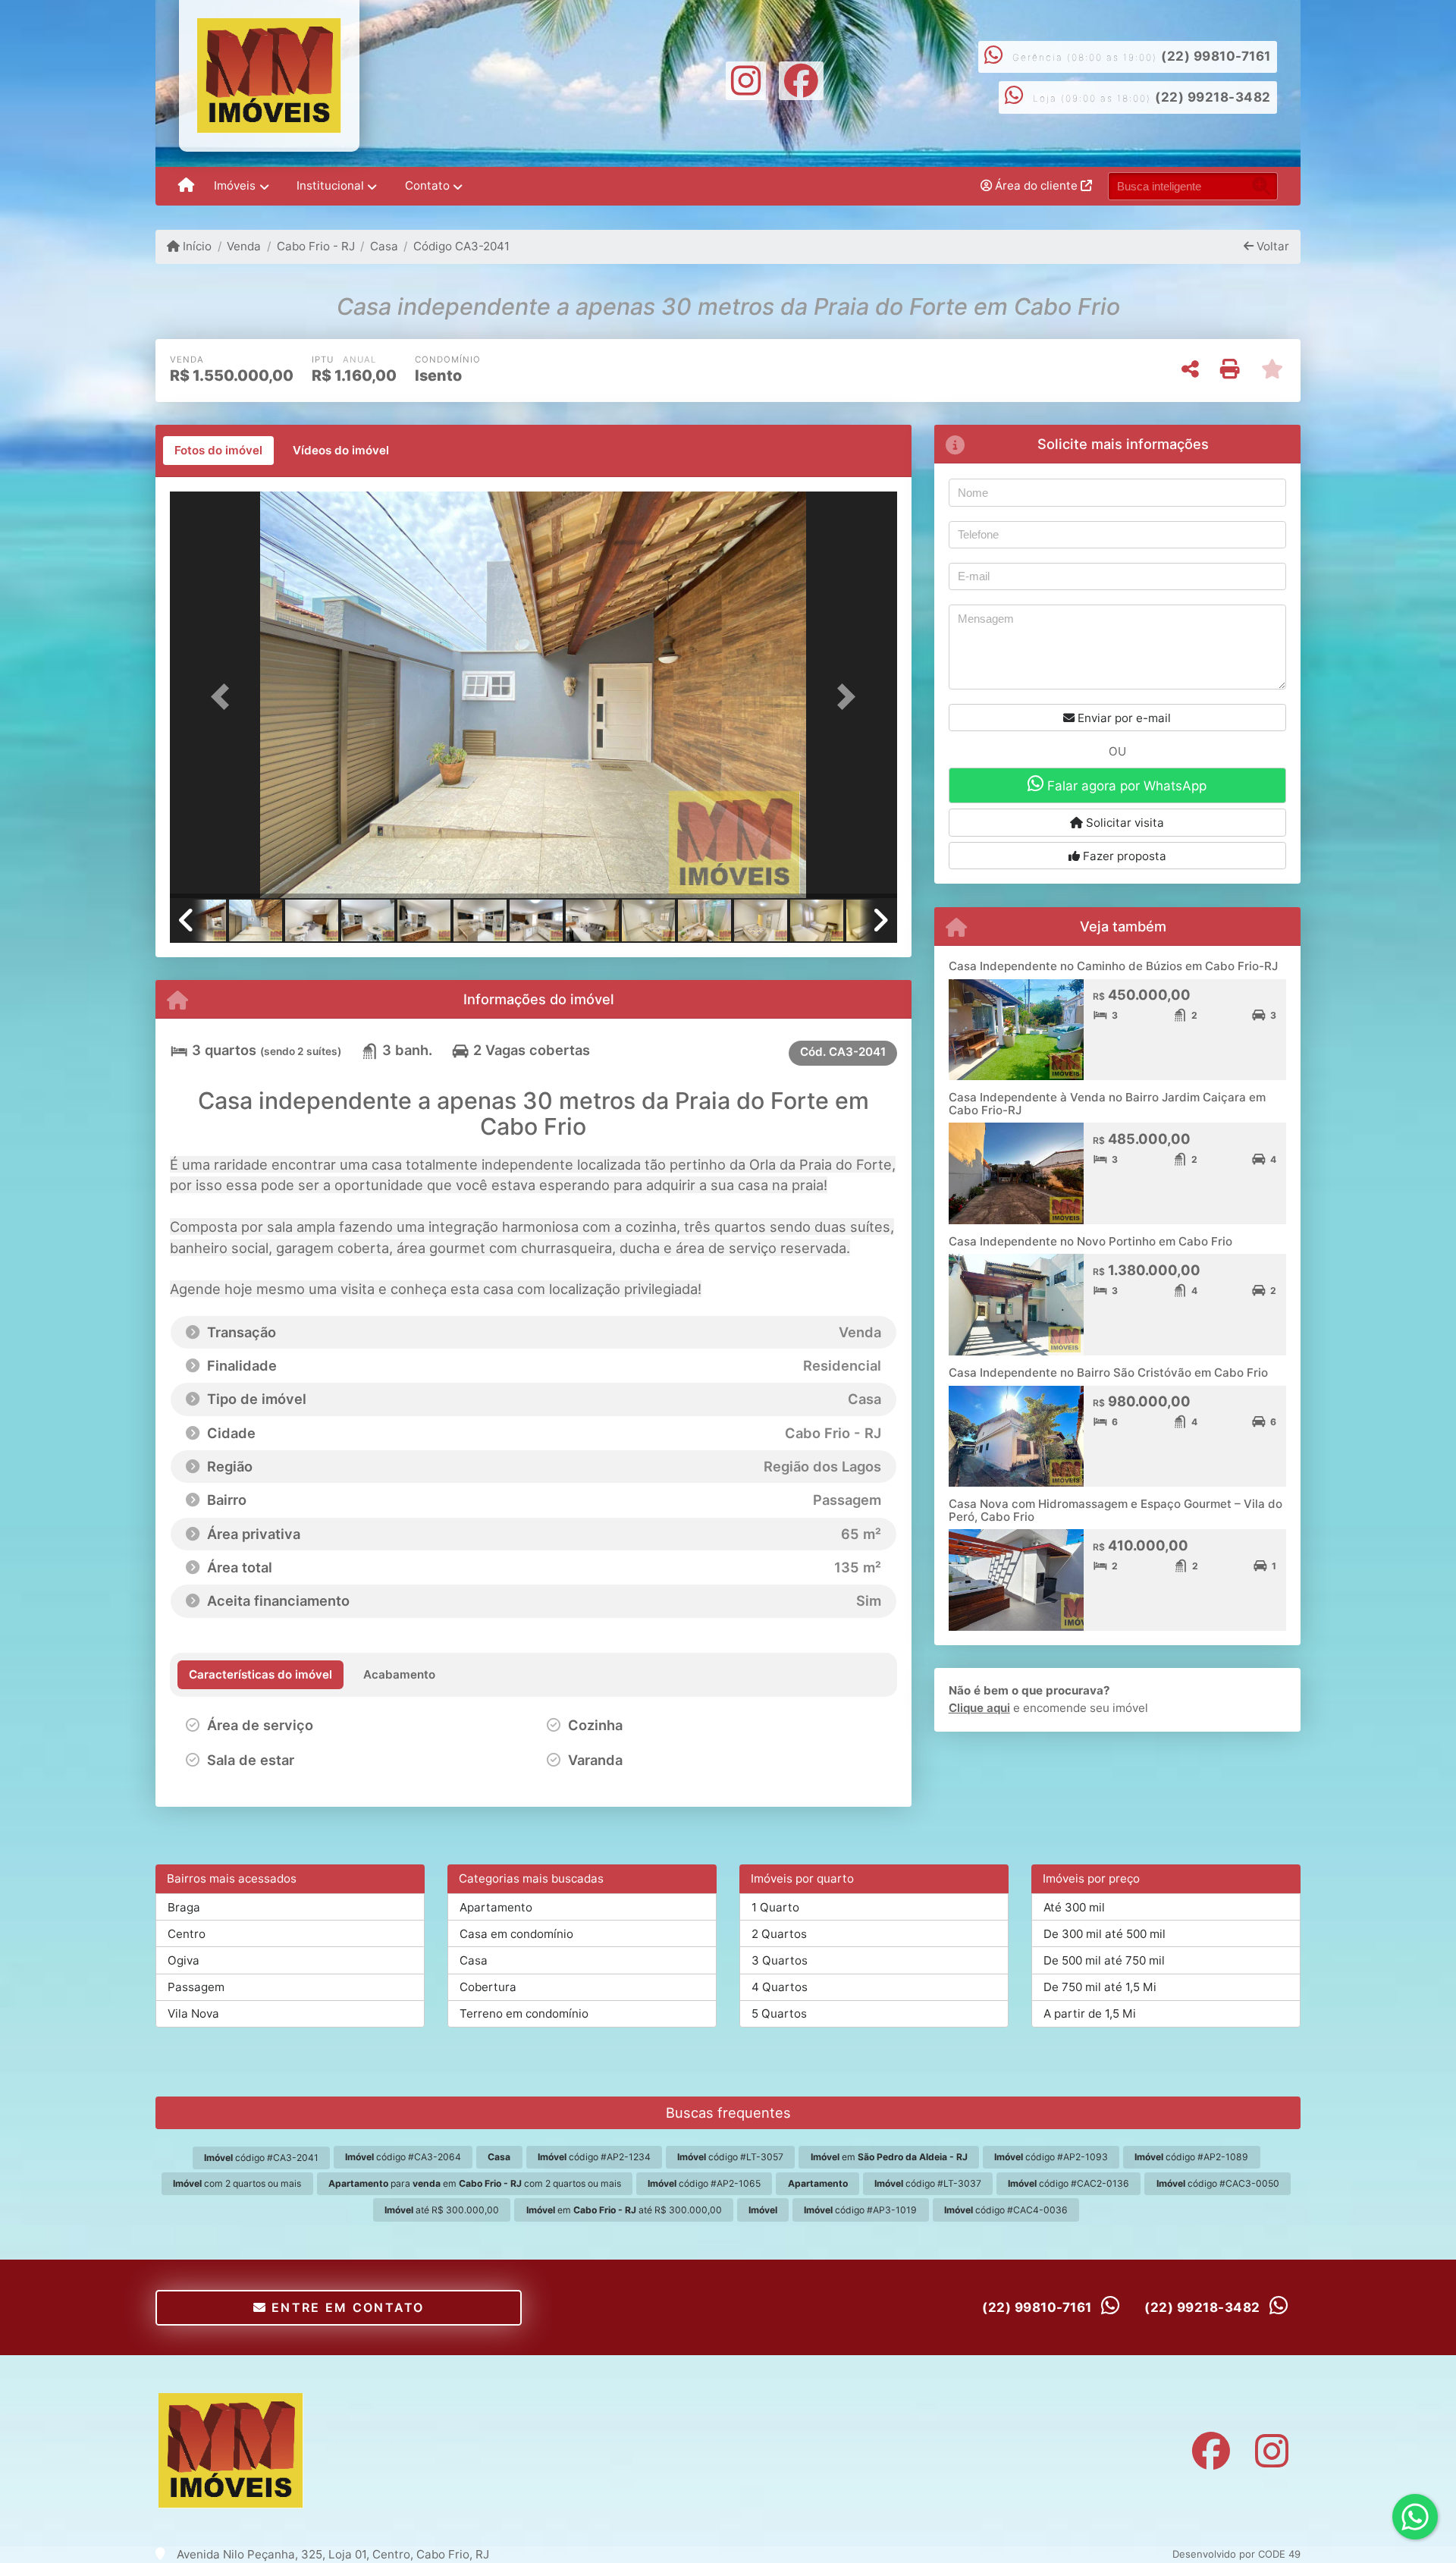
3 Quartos (780, 1960)
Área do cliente (1036, 185)
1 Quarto (775, 1907)
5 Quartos (779, 2013)
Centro (187, 1934)
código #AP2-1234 (594, 2157)
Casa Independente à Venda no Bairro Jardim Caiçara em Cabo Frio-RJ (1107, 1104)
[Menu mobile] (186, 187)
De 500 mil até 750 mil (1104, 1960)
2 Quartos (779, 1934)
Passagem (196, 1987)
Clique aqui (979, 1708)
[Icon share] (745, 79)
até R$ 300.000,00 (442, 2210)
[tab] (218, 451)
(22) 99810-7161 (1216, 56)
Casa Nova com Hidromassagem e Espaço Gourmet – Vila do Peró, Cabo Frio (1116, 1510)
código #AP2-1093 (1051, 2157)
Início (196, 246)
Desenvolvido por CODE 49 (1236, 2554)
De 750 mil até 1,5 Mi (1100, 1987)
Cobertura (488, 1987)
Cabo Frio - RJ (315, 246)
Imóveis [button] (235, 185)
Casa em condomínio (516, 1934)
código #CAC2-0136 (1068, 2183)
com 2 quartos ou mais (237, 2183)
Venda (244, 246)
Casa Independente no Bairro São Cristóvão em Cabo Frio (1108, 1373)
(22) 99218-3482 (1213, 97)
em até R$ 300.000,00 (624, 2210)
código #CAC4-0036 (1006, 2210)
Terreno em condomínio (524, 2013)
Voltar (1271, 246)
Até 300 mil (1074, 1907)
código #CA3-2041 (261, 2158)
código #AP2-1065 (704, 2183)
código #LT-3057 (730, 2157)
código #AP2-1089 (1191, 2157)
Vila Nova (193, 2013)
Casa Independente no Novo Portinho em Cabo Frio (1090, 1241)
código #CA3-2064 (403, 2157)
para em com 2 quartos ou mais (475, 2183)
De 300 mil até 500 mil (1105, 1934)
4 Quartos (780, 1987)
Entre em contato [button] (346, 2307)
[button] (224, 696)
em (889, 2157)
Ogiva (184, 1960)
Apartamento (496, 1907)
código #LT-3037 (928, 2183)
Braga (184, 1907)
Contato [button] (427, 185)
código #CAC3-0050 (1218, 2183)
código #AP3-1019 (860, 2210)
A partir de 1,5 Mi (1090, 2013)
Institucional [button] (330, 185)
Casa (384, 246)
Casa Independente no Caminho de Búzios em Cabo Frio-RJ (1113, 966)
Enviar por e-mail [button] (1123, 718)
